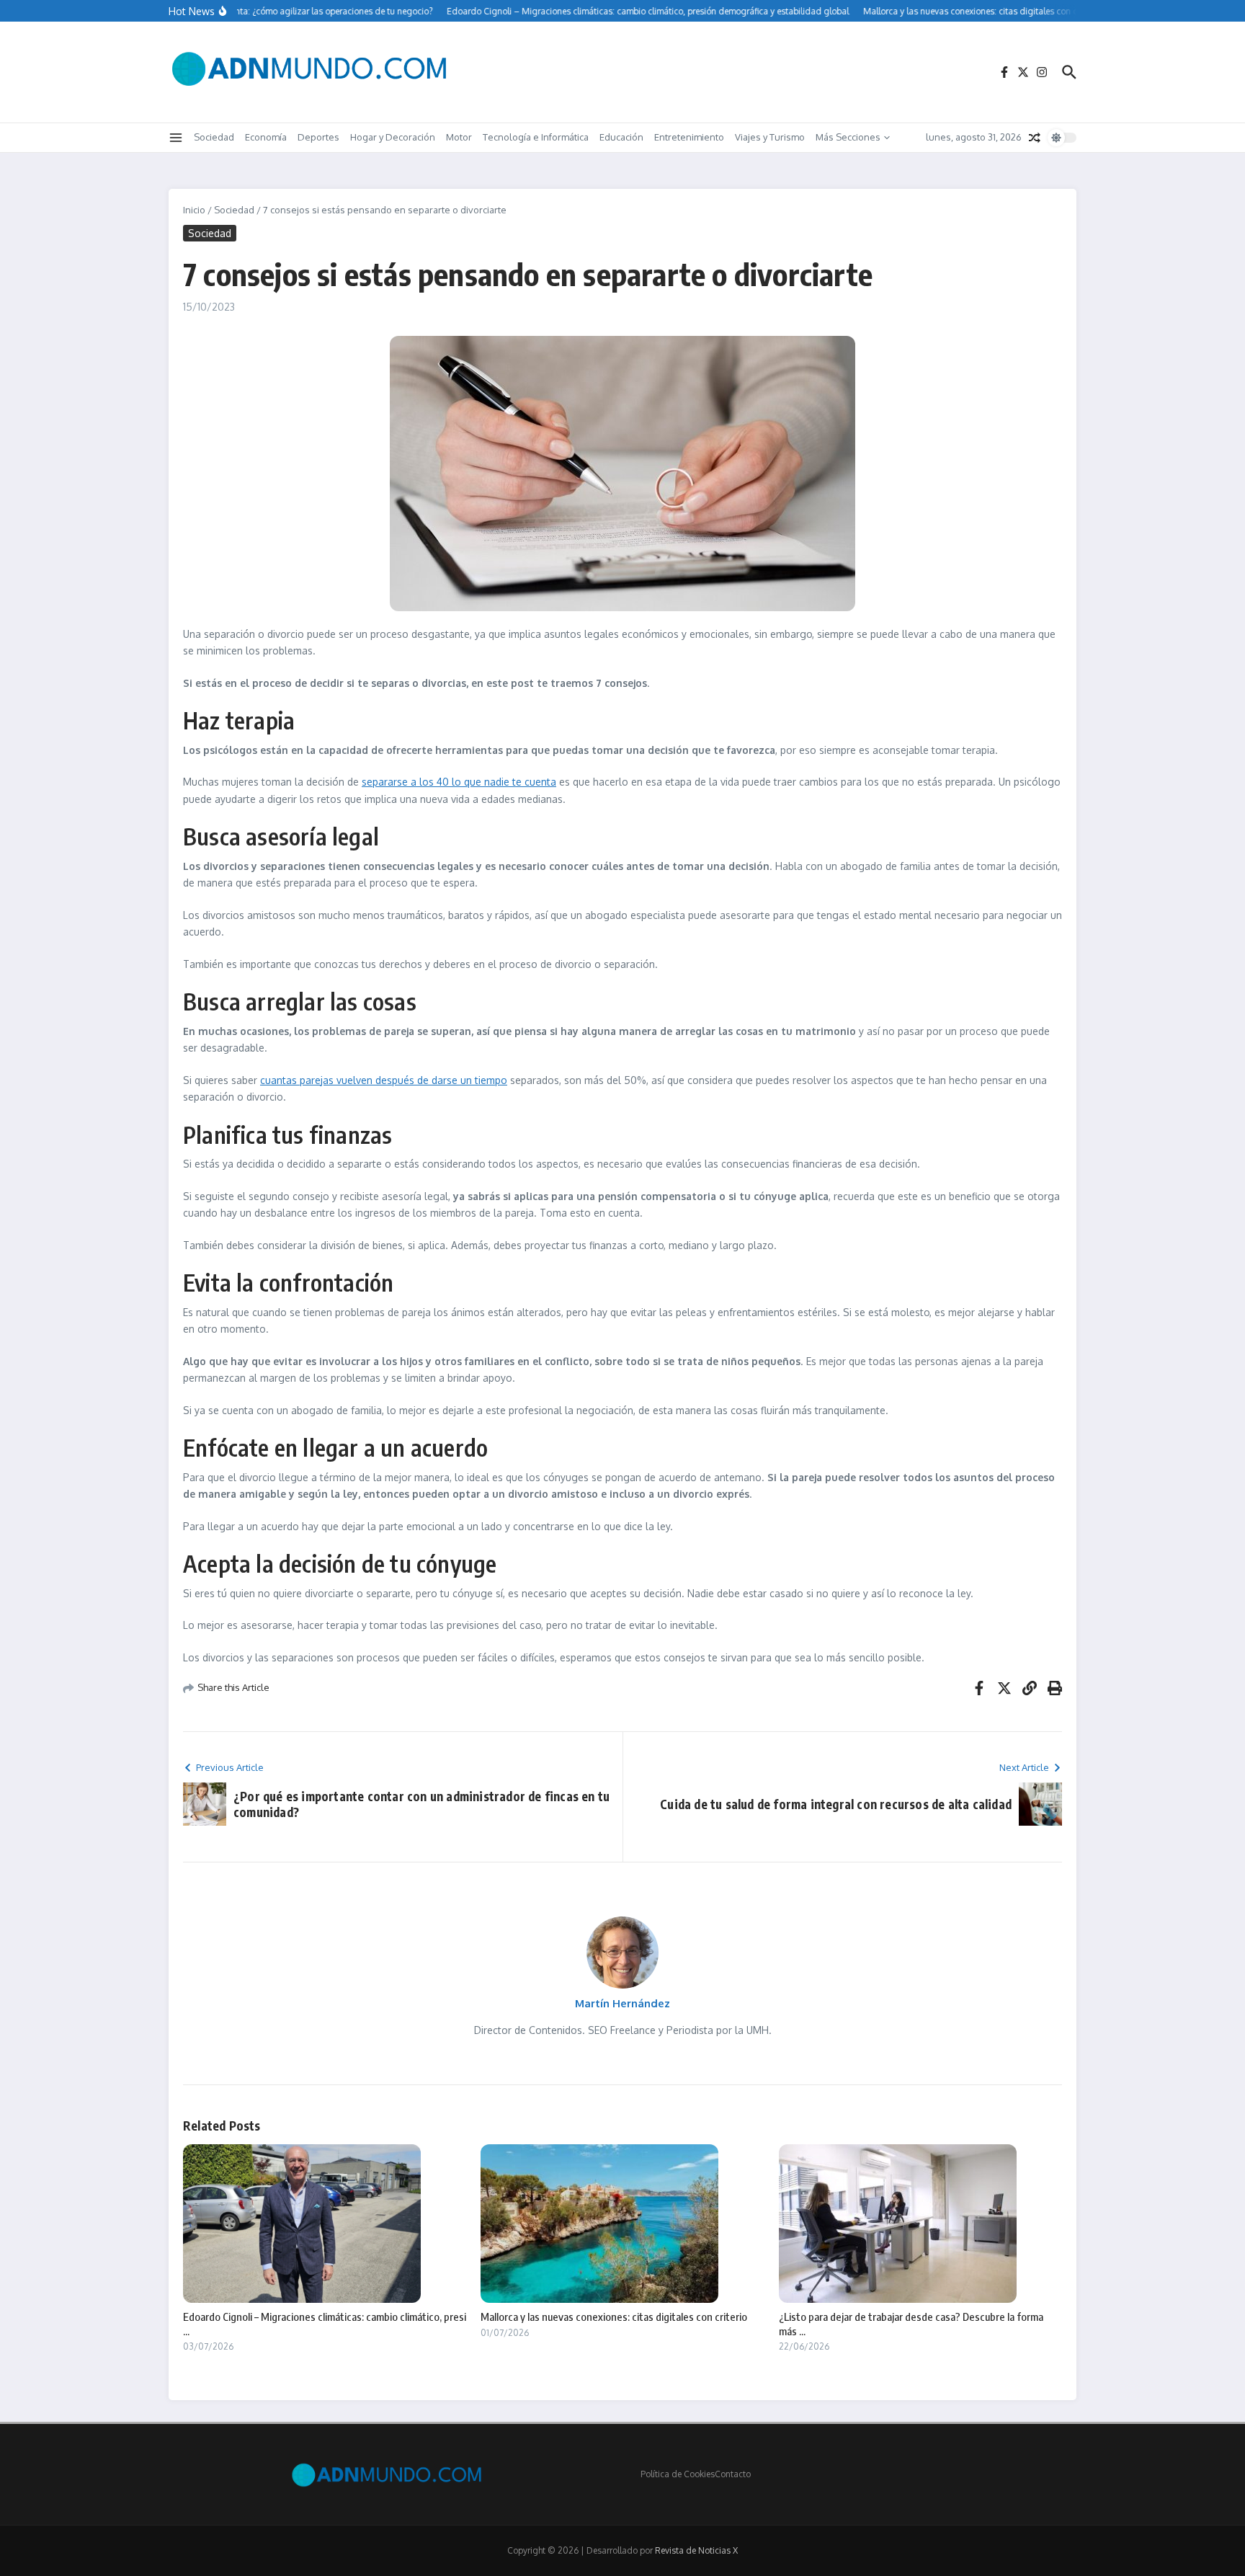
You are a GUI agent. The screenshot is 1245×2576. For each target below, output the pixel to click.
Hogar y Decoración (393, 137)
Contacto (733, 2474)
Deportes (318, 137)
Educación (621, 137)
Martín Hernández (622, 2003)
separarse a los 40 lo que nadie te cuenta (459, 782)
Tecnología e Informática (536, 137)
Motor (459, 137)
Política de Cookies (678, 2474)
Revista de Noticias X (696, 2550)
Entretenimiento (689, 137)
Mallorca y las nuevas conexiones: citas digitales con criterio (614, 2317)
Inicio (194, 210)
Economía (266, 137)
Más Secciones (848, 137)
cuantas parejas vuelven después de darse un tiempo (384, 1080)
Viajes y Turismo (770, 137)
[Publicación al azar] (1035, 138)
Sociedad (214, 137)
